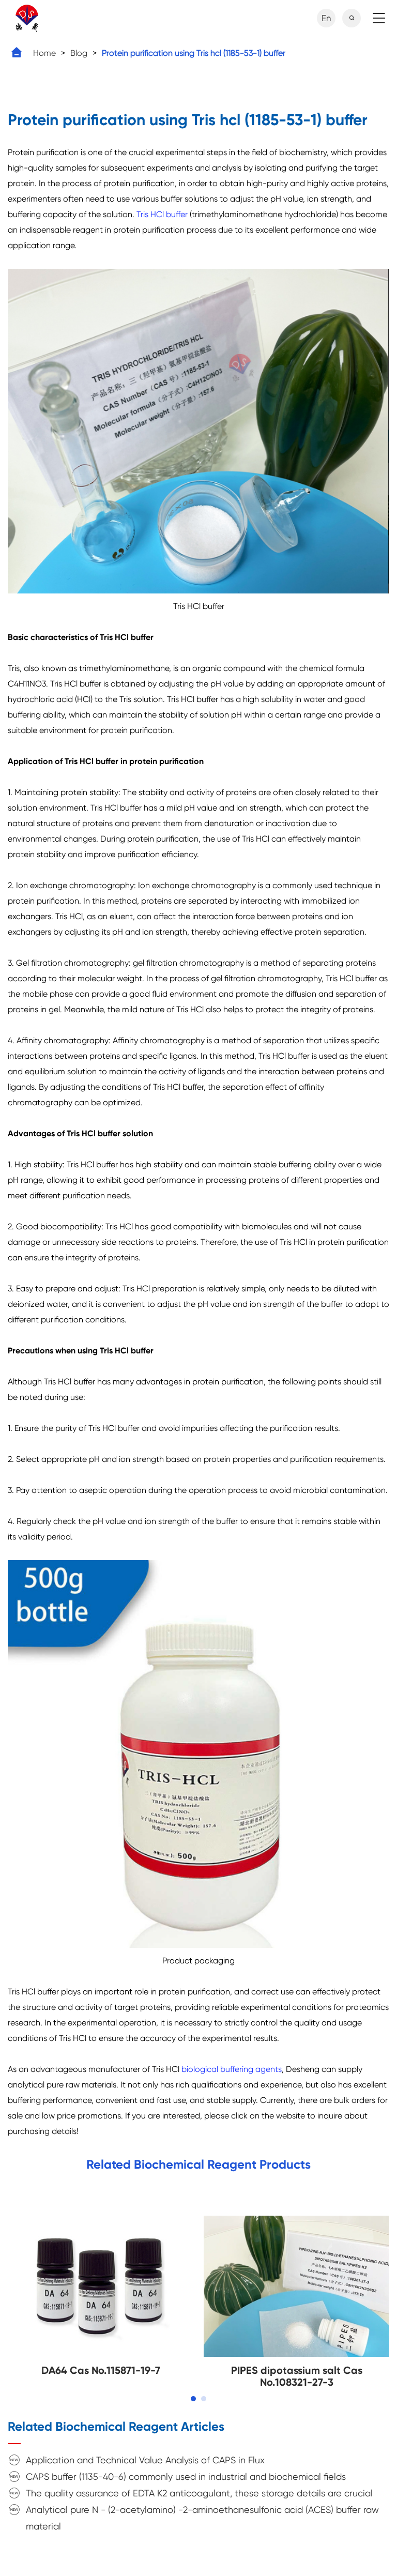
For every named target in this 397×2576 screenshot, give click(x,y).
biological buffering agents (232, 2069)
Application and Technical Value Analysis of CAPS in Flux (145, 2460)
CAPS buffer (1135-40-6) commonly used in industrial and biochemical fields (186, 2476)
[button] (193, 2399)
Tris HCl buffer (162, 214)
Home (44, 53)
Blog (79, 53)
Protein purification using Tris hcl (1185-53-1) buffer (194, 53)
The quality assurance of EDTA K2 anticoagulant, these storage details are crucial (199, 2493)
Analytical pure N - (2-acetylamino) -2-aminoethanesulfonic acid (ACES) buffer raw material (202, 2518)
